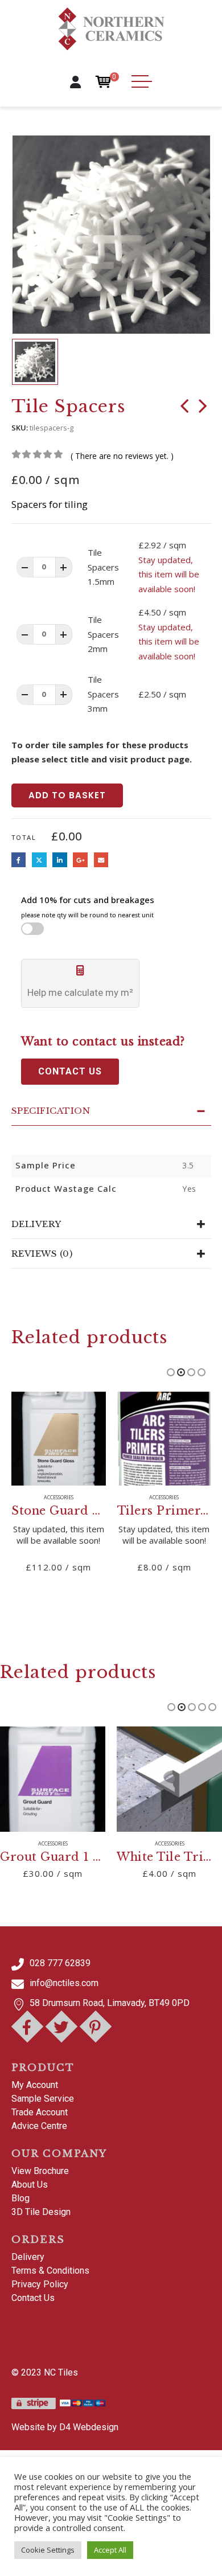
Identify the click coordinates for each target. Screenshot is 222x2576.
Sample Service (43, 2099)
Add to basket (67, 795)
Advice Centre (39, 2126)
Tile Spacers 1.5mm (103, 567)
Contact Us (33, 2298)
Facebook (19, 860)
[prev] (184, 408)
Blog (20, 2198)
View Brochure (40, 2171)
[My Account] (75, 82)
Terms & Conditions (50, 2271)
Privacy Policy (40, 2284)
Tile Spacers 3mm (103, 694)
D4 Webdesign (89, 2427)
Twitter (39, 860)
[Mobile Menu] (142, 81)
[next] (203, 408)
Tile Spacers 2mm (103, 634)
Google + (80, 860)
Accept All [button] (110, 2550)
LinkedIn (60, 860)
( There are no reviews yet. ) (122, 456)
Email (101, 860)
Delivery (28, 2257)
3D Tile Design (41, 2212)
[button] (171, 1372)
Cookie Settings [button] (48, 2550)
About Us (30, 2185)
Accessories (59, 1498)
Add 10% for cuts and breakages (88, 907)
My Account (35, 2085)
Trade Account (40, 2112)
